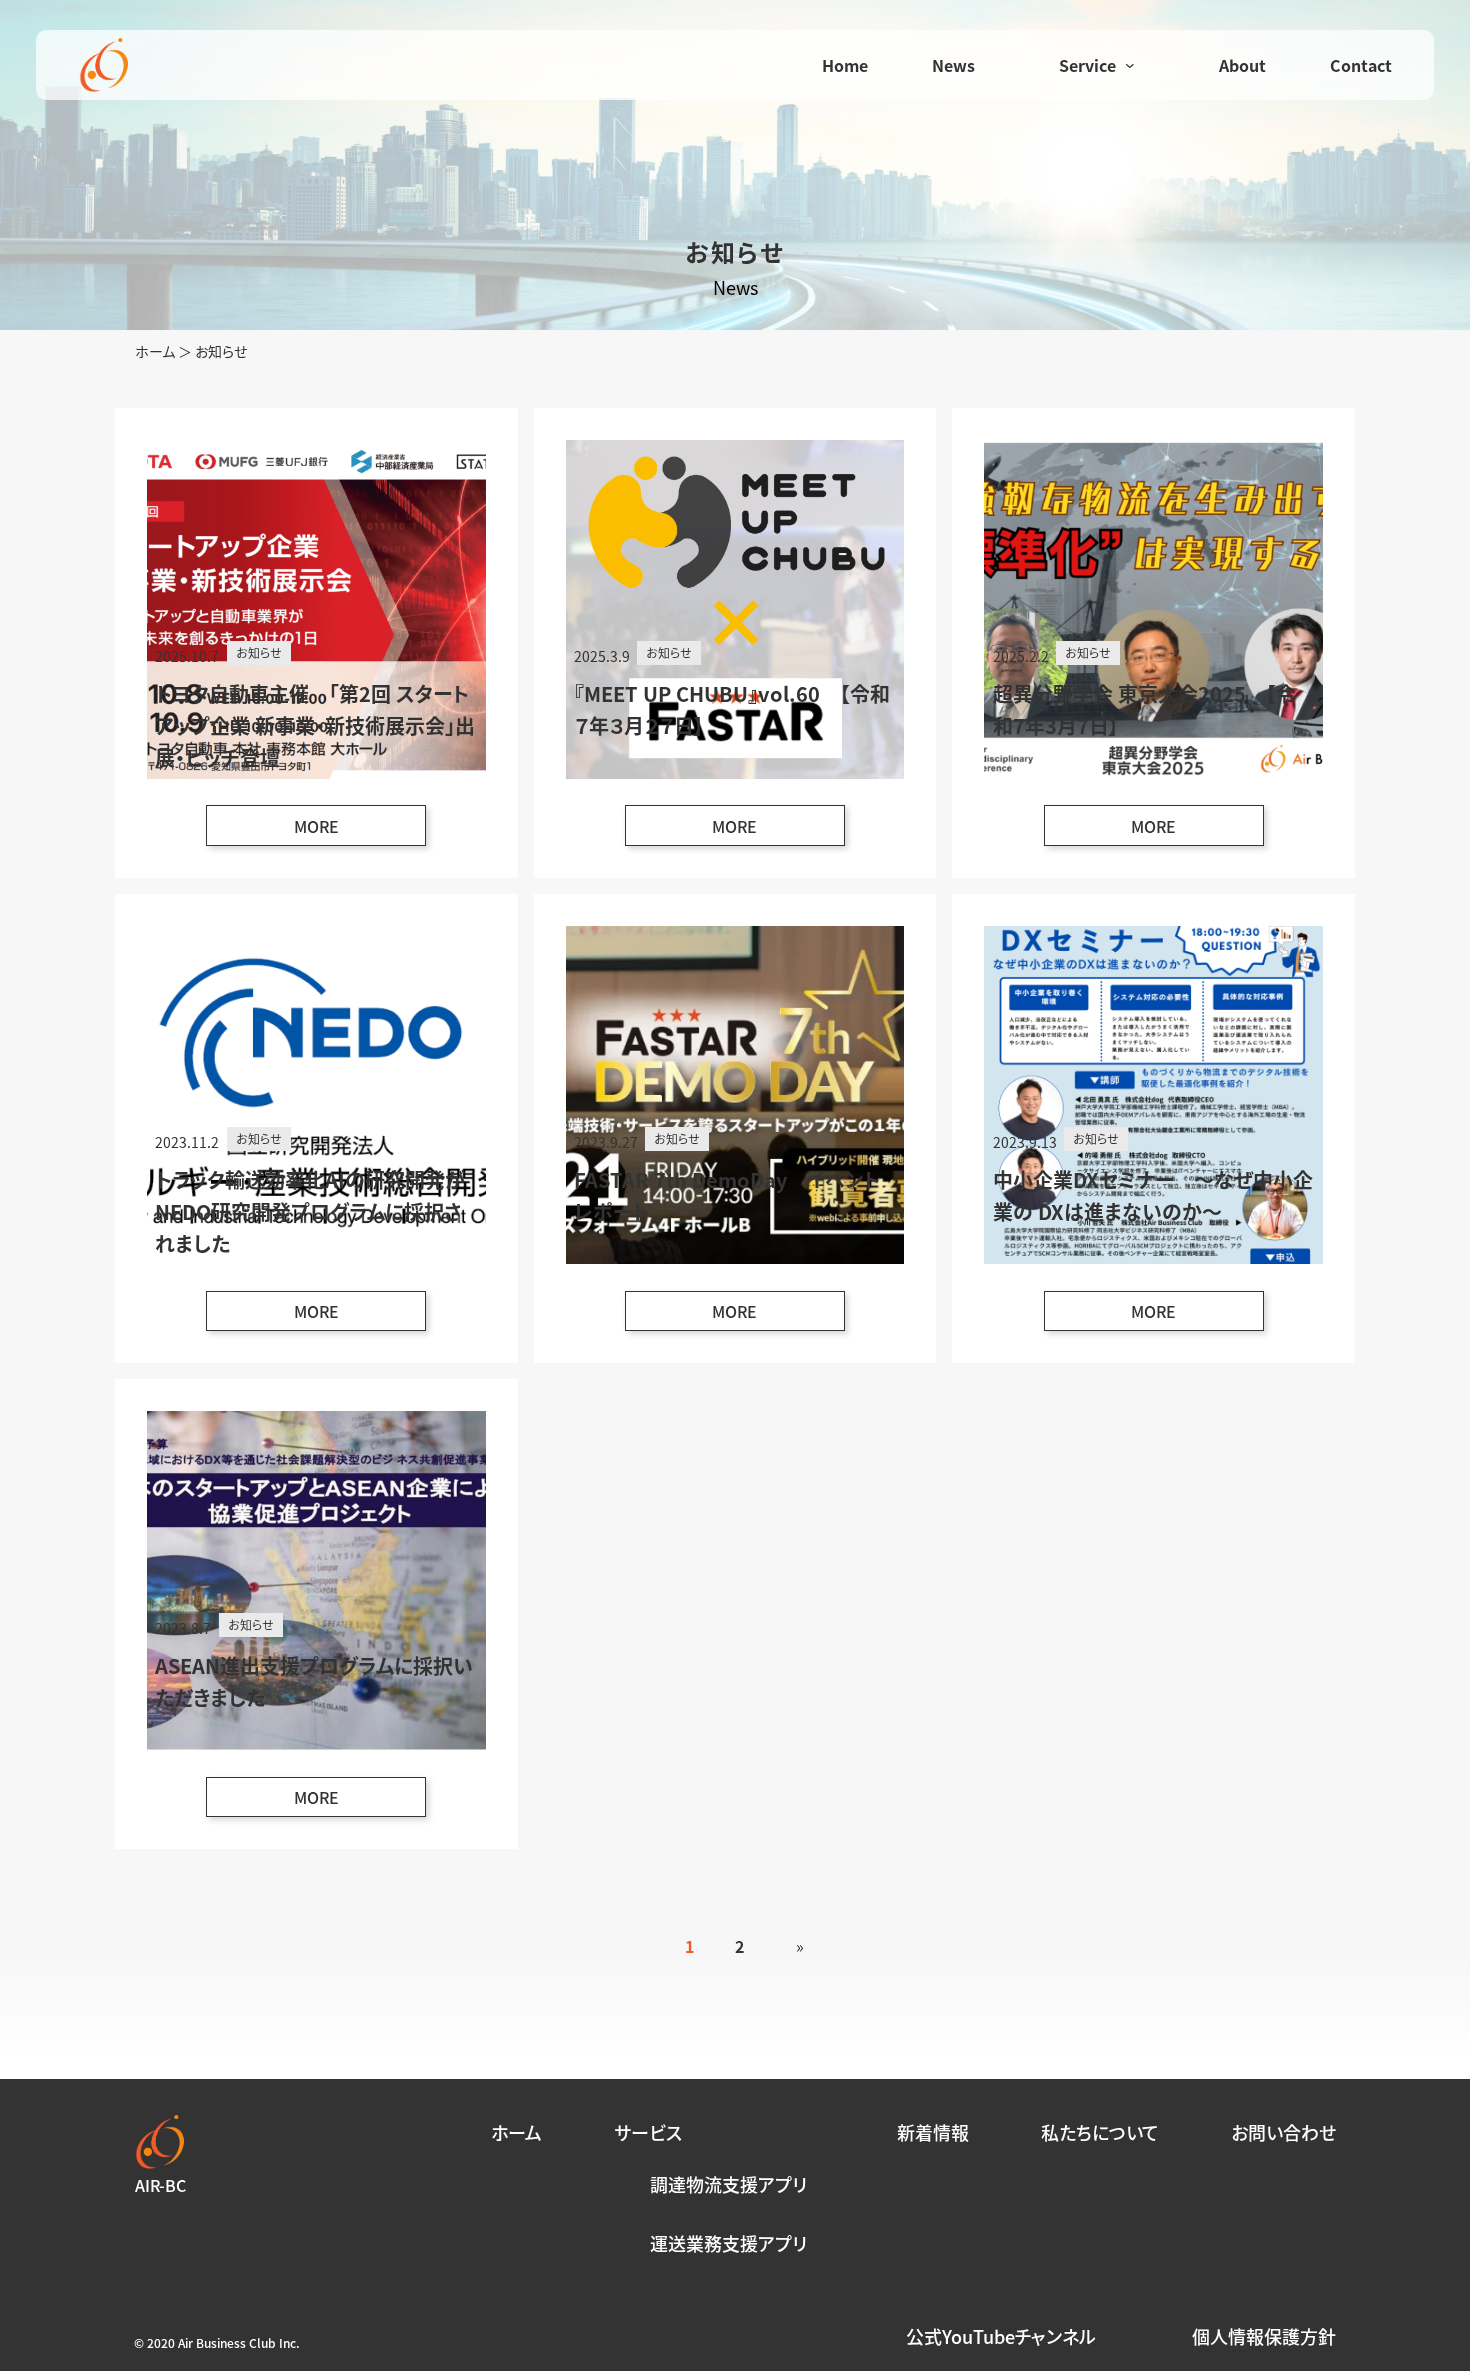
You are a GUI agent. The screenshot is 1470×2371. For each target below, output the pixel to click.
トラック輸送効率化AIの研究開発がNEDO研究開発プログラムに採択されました (310, 1211)
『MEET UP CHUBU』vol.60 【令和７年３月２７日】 (732, 709)
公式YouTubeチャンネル (1001, 2336)
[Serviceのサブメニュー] (1130, 65)
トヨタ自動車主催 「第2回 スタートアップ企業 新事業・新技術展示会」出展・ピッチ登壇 (315, 725)
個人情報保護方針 (1264, 2336)
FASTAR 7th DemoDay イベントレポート (727, 1195)
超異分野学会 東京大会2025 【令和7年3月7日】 (1144, 709)
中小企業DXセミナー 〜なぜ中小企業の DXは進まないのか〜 (1153, 1195)
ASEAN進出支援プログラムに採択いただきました (314, 1681)
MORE (332, 829)
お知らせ (259, 653)
